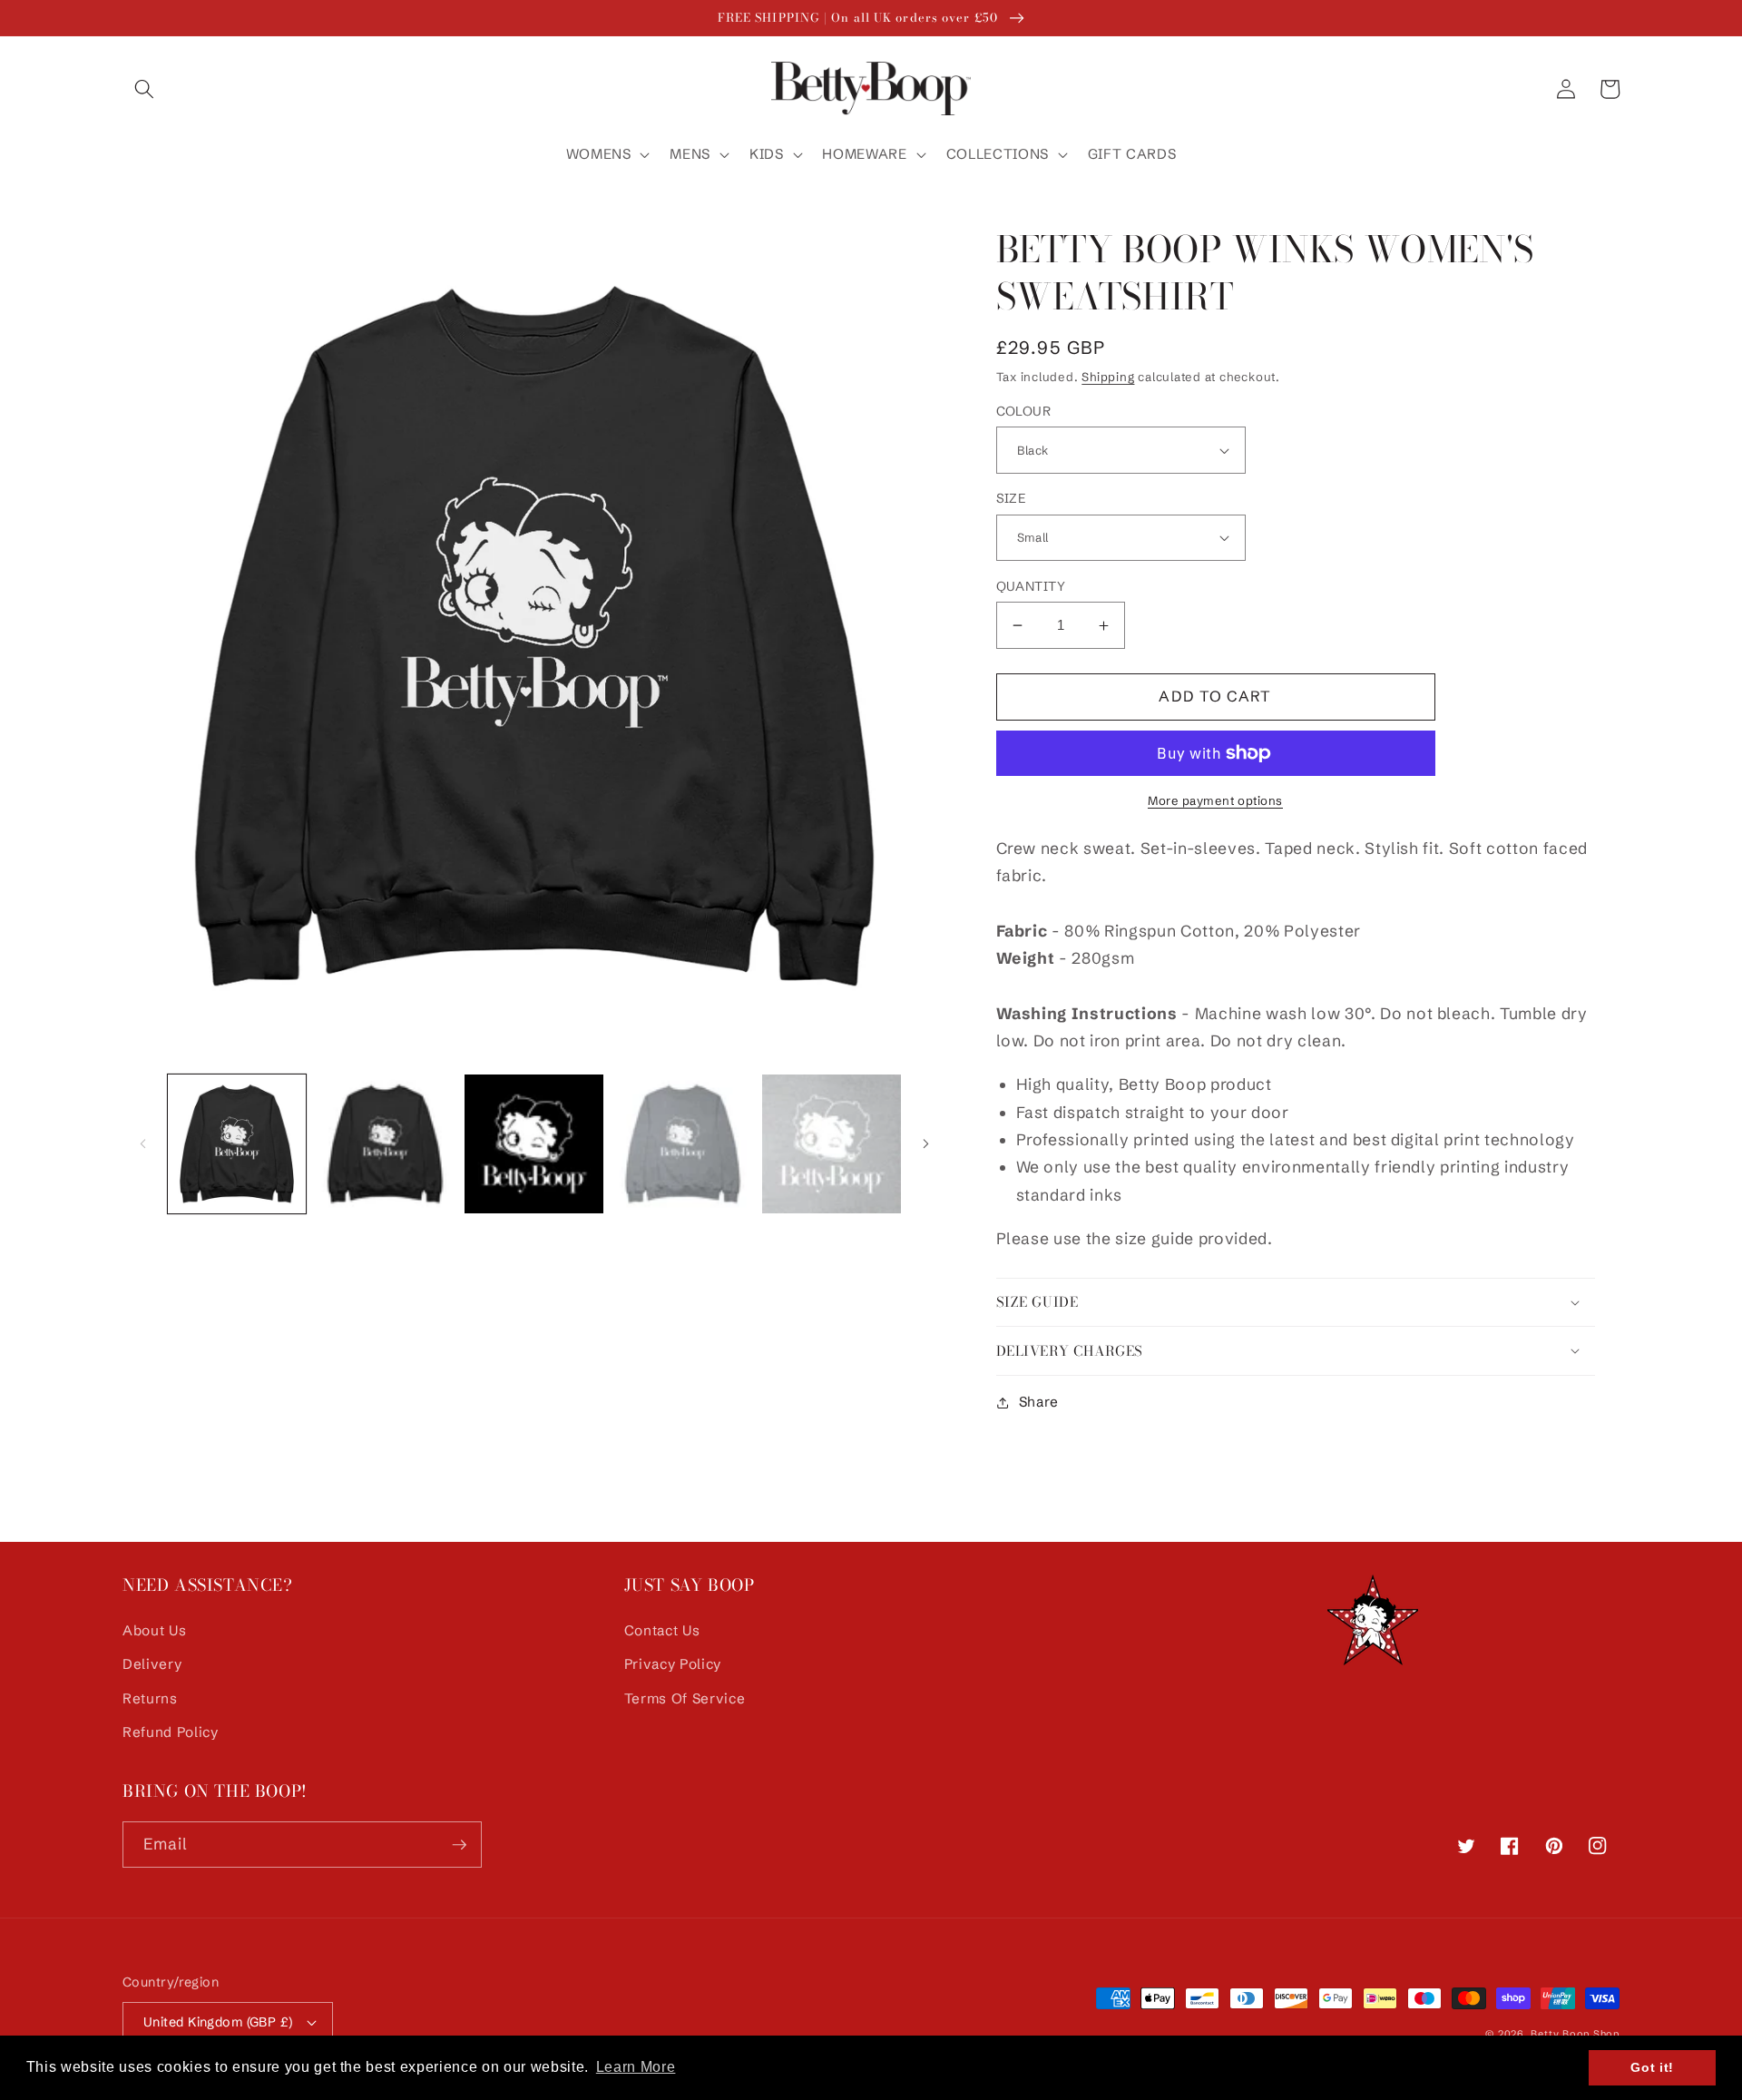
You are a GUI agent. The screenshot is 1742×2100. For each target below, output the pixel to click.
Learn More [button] (636, 2067)
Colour (1024, 411)
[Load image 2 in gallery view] (385, 1144)
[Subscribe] (459, 1845)
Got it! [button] (1652, 2067)
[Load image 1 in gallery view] (237, 1144)
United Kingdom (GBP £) (218, 2022)
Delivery (152, 1664)
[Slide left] (142, 1143)
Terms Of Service (685, 1698)
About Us (154, 1630)
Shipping (1108, 377)
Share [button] (1039, 1402)
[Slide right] (926, 1143)
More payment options (1215, 800)
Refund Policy (171, 1732)
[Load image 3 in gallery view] (534, 1144)
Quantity (1031, 586)
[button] (144, 89)
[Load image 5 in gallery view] (832, 1144)
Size (1011, 498)
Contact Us (662, 1630)
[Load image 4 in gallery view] (683, 1144)
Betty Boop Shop (1575, 2034)
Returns (150, 1698)
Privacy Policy (673, 1664)
